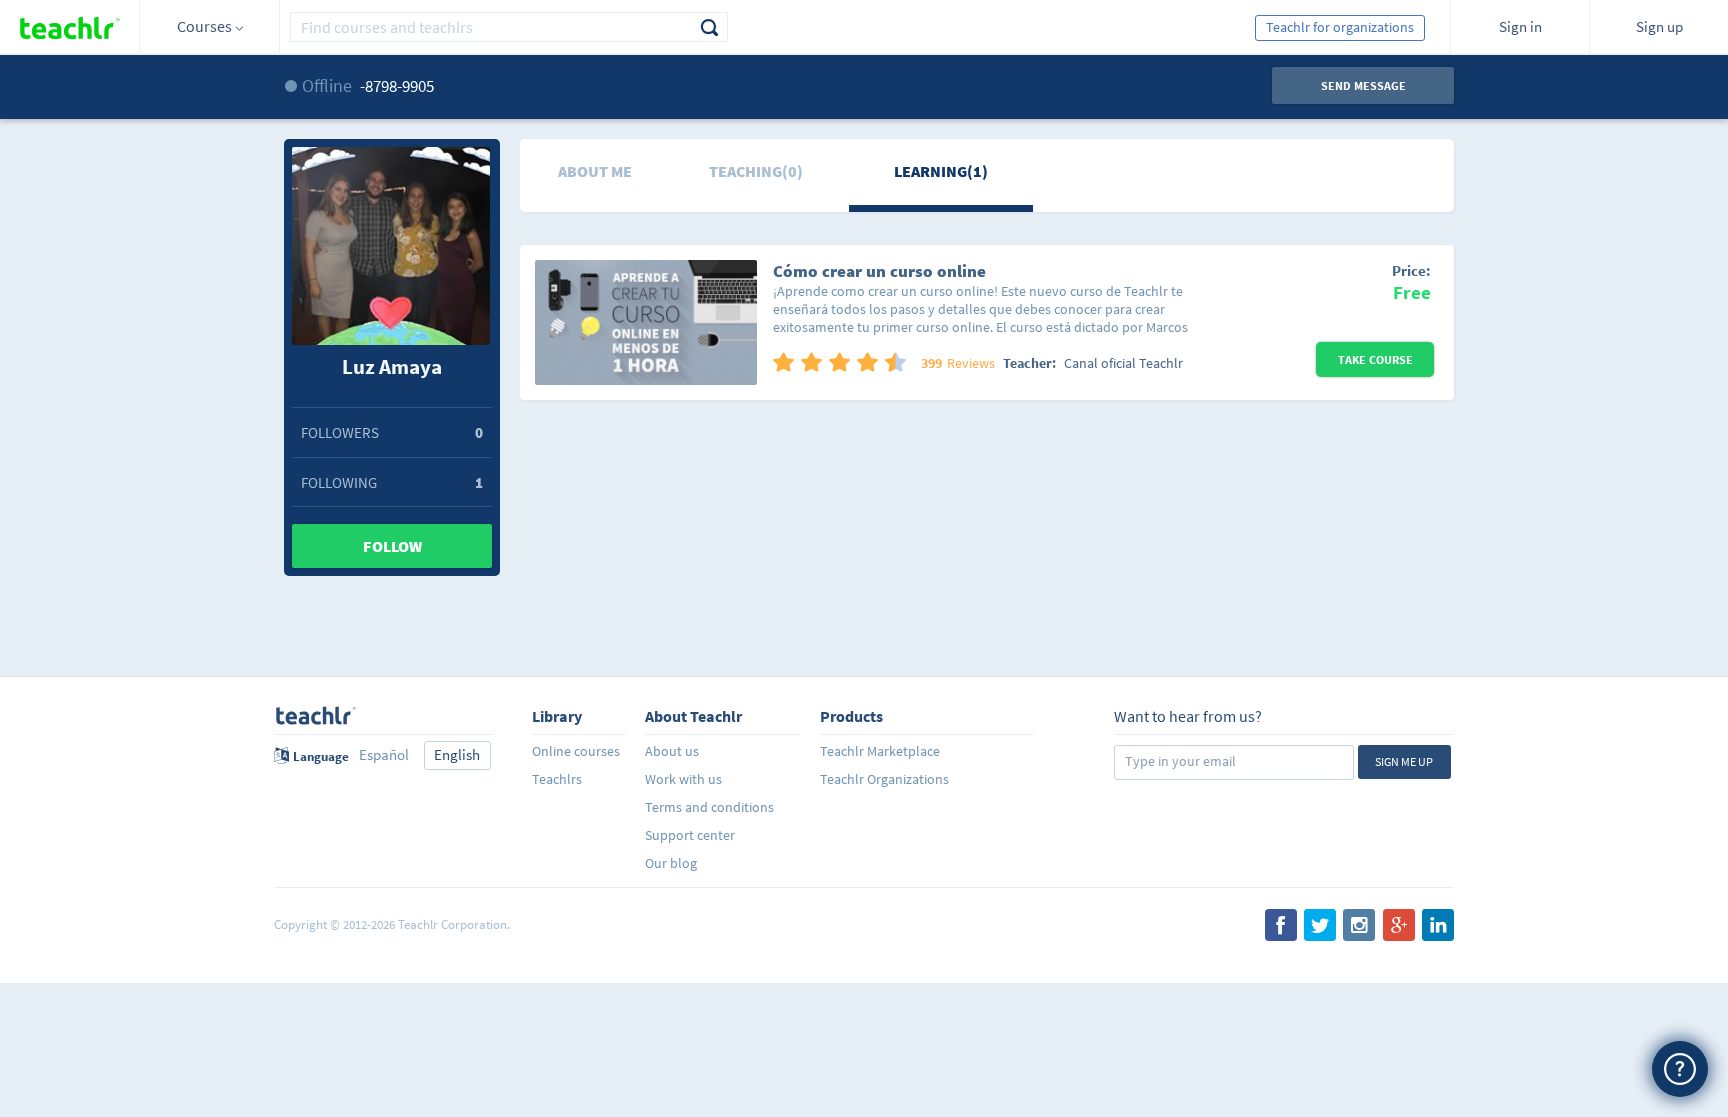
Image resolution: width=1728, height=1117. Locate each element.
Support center (690, 835)
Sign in (1520, 26)
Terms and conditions (709, 807)
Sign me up (1404, 761)
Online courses (576, 751)
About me (595, 171)
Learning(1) (941, 171)
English (457, 754)
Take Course (1375, 359)
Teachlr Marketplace (880, 751)
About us (672, 751)
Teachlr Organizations (884, 779)
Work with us (683, 779)
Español (384, 754)
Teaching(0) (756, 171)
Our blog (671, 863)
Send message (1363, 85)
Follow (392, 546)
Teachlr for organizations (1340, 27)
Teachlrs (557, 779)
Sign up (1659, 26)
